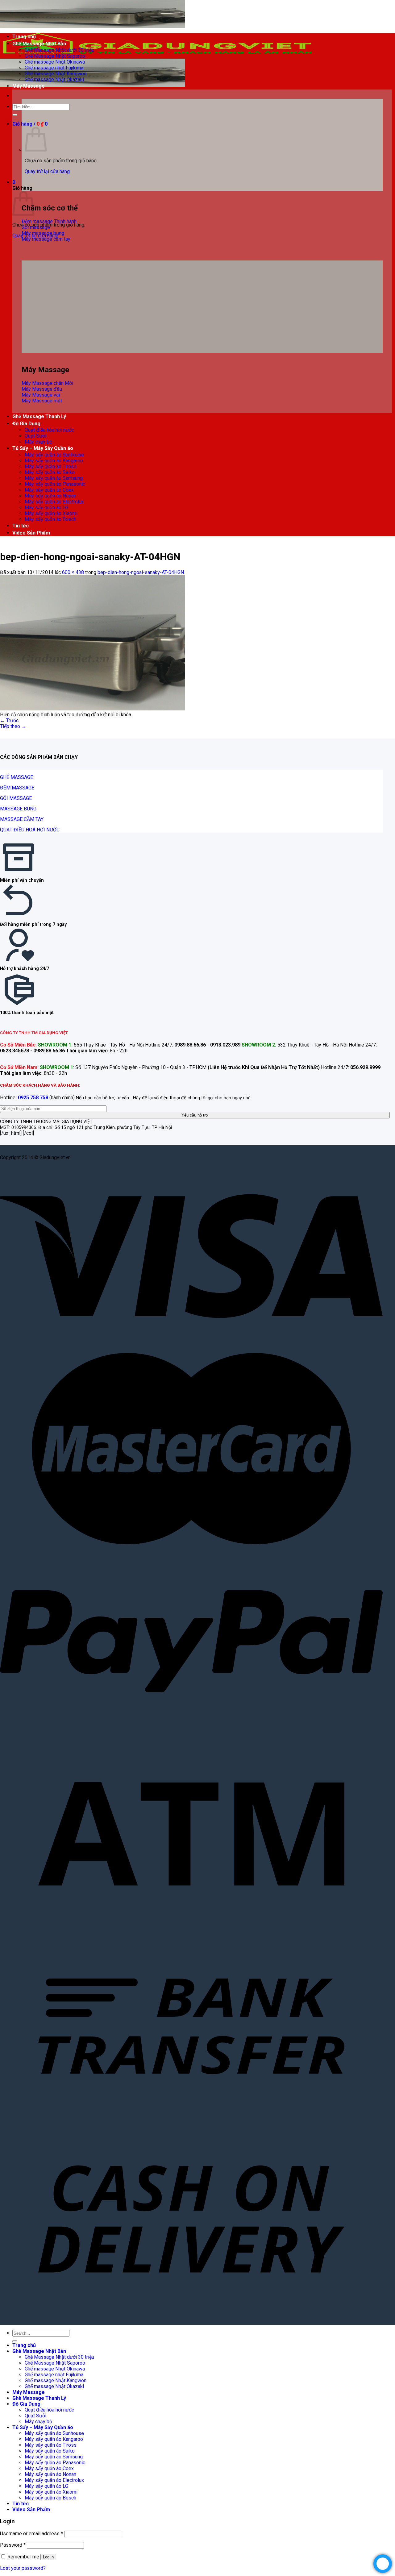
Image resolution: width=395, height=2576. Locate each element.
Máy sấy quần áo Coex (49, 490)
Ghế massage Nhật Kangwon (56, 74)
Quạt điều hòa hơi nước (49, 430)
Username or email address (31, 2534)
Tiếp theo (13, 726)
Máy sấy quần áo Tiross (51, 466)
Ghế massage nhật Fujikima (54, 68)
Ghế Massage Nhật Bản (39, 44)
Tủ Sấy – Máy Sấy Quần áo (43, 448)
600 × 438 (73, 572)
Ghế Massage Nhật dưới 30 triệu (59, 50)
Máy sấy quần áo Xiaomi (51, 513)
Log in (48, 2557)
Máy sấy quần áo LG (46, 508)
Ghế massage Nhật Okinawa (55, 62)
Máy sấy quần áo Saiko (50, 472)
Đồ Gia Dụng (26, 424)
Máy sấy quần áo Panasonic (55, 484)
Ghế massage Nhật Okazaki (54, 79)
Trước (9, 720)
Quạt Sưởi (35, 436)
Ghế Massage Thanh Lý (39, 416)
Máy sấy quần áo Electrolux (54, 502)
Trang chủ (24, 37)
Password (13, 2545)
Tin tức (21, 526)
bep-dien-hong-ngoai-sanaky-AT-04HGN (141, 572)
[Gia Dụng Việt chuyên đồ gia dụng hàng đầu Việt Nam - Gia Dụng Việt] (157, 56)
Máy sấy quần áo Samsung (54, 478)
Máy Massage (29, 86)
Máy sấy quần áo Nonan (50, 496)
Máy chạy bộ (38, 442)
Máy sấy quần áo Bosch (50, 519)
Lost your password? (23, 2568)
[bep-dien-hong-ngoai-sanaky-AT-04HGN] (93, 709)
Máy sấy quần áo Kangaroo (54, 461)
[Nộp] (15, 115)
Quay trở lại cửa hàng (47, 171)
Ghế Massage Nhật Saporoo (55, 56)
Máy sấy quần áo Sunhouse (54, 455)
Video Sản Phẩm (31, 533)
